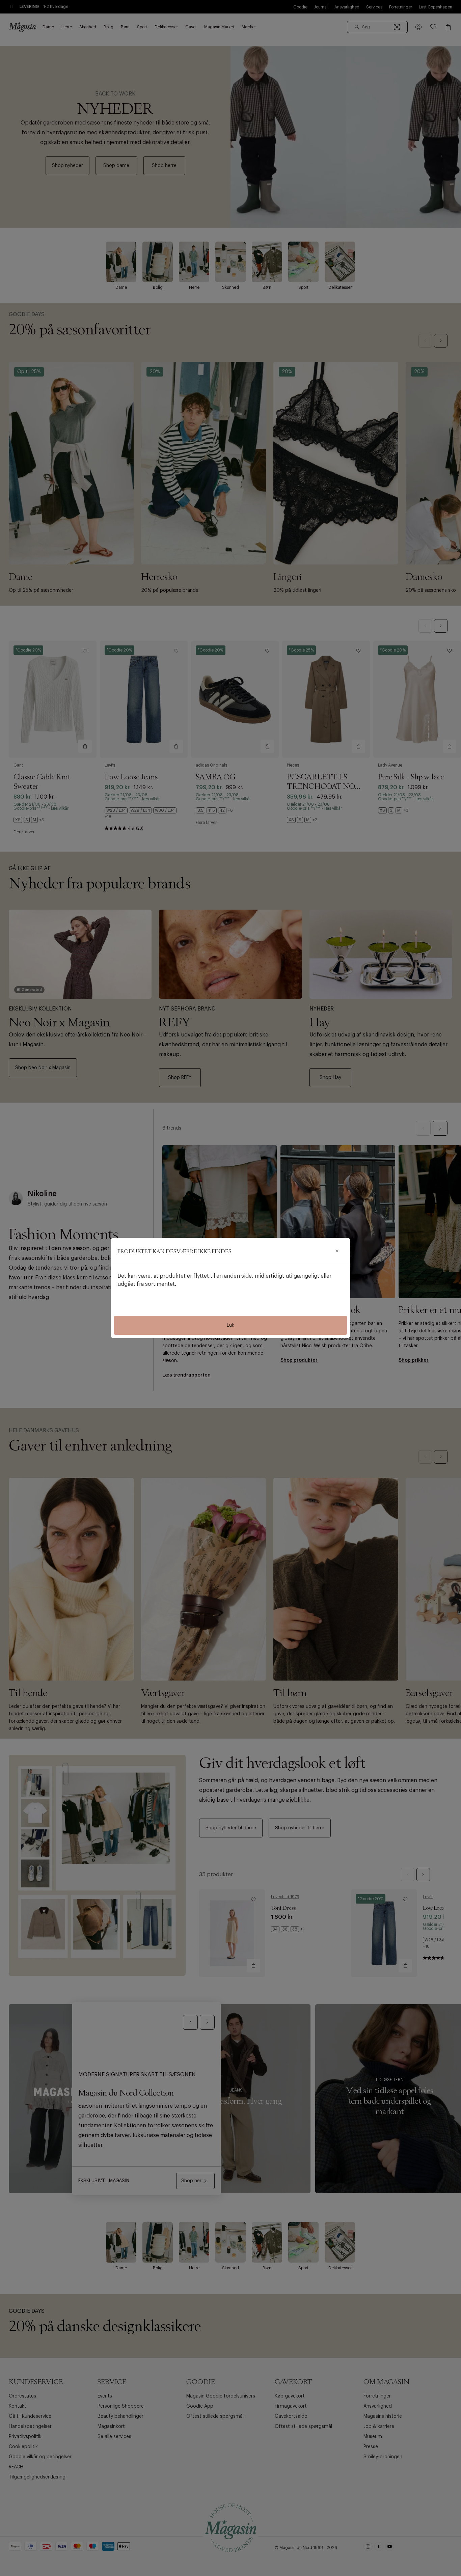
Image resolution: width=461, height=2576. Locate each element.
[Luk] (337, 1251)
